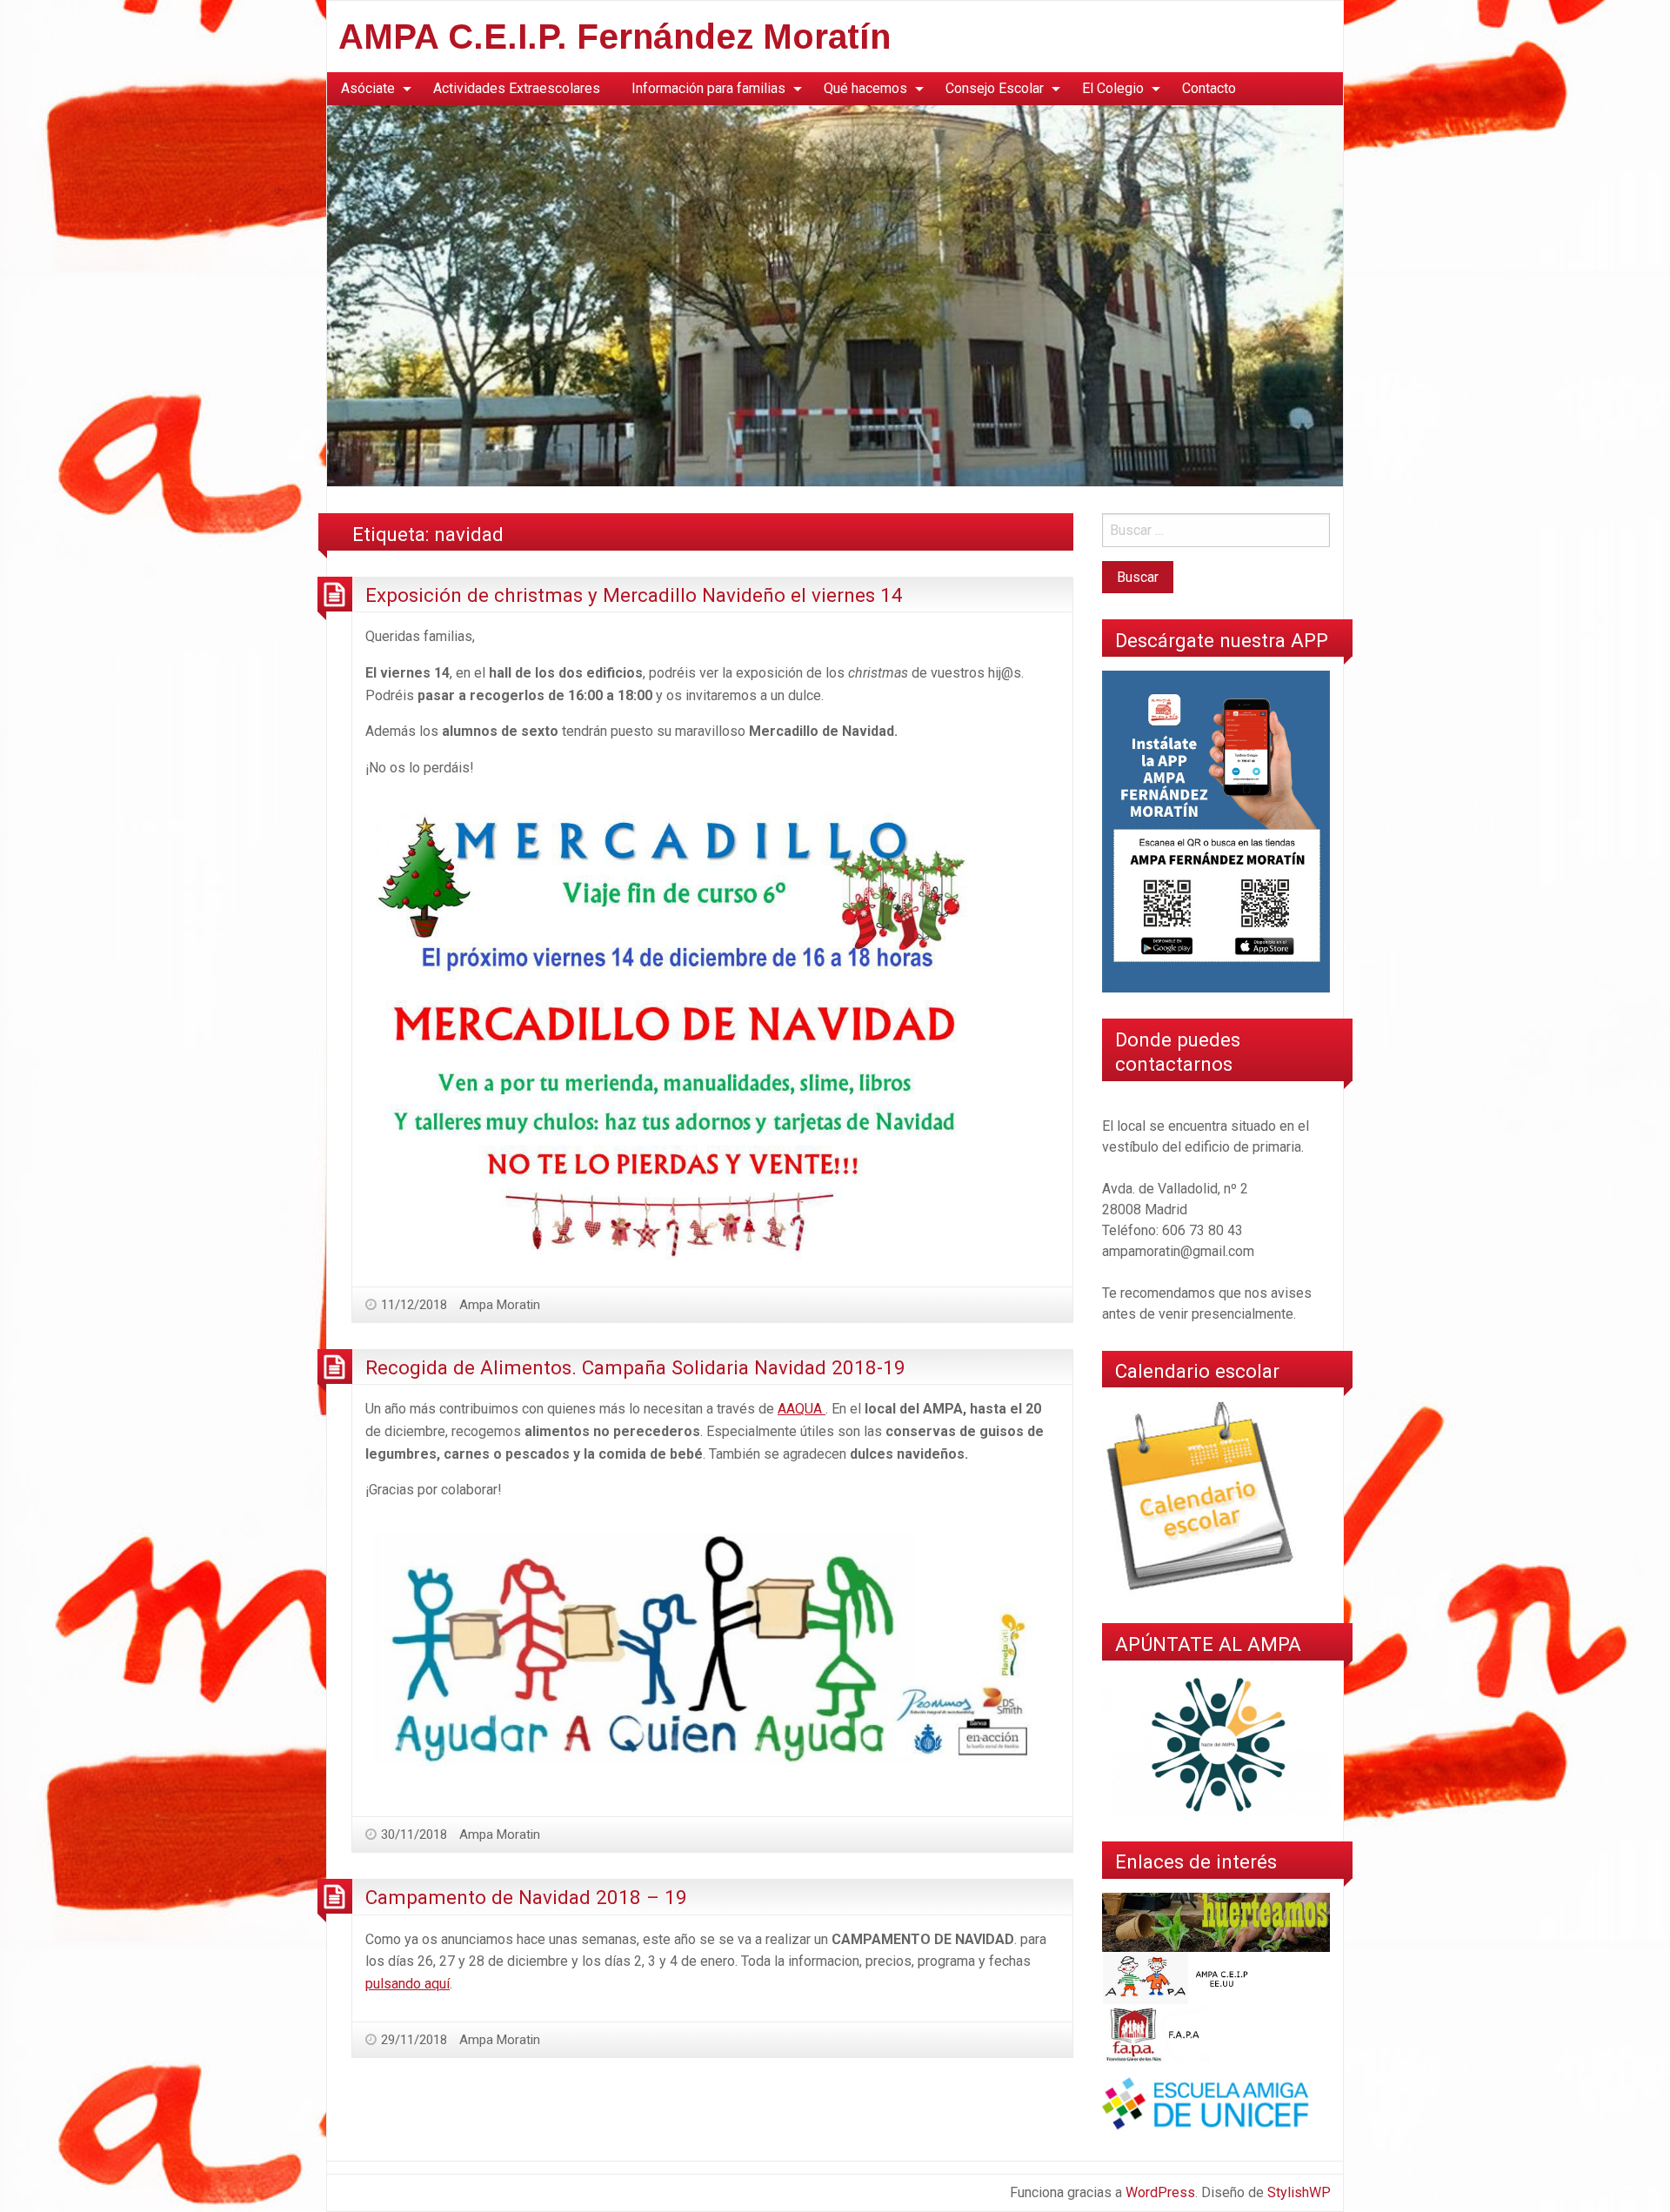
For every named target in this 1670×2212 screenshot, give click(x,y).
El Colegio (1113, 88)
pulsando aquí (407, 1984)
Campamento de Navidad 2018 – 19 (526, 1897)
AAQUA (802, 1409)
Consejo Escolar (995, 88)
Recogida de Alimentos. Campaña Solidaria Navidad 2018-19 (635, 1367)
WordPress (1160, 2192)
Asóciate (368, 88)
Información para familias (708, 88)
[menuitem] (371, 89)
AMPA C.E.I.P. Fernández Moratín (615, 37)
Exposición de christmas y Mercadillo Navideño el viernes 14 (634, 595)
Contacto (1209, 88)
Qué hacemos (865, 88)
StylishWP (1299, 2192)
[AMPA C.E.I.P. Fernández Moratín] (835, 294)
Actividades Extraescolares (517, 88)
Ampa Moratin (500, 1305)
